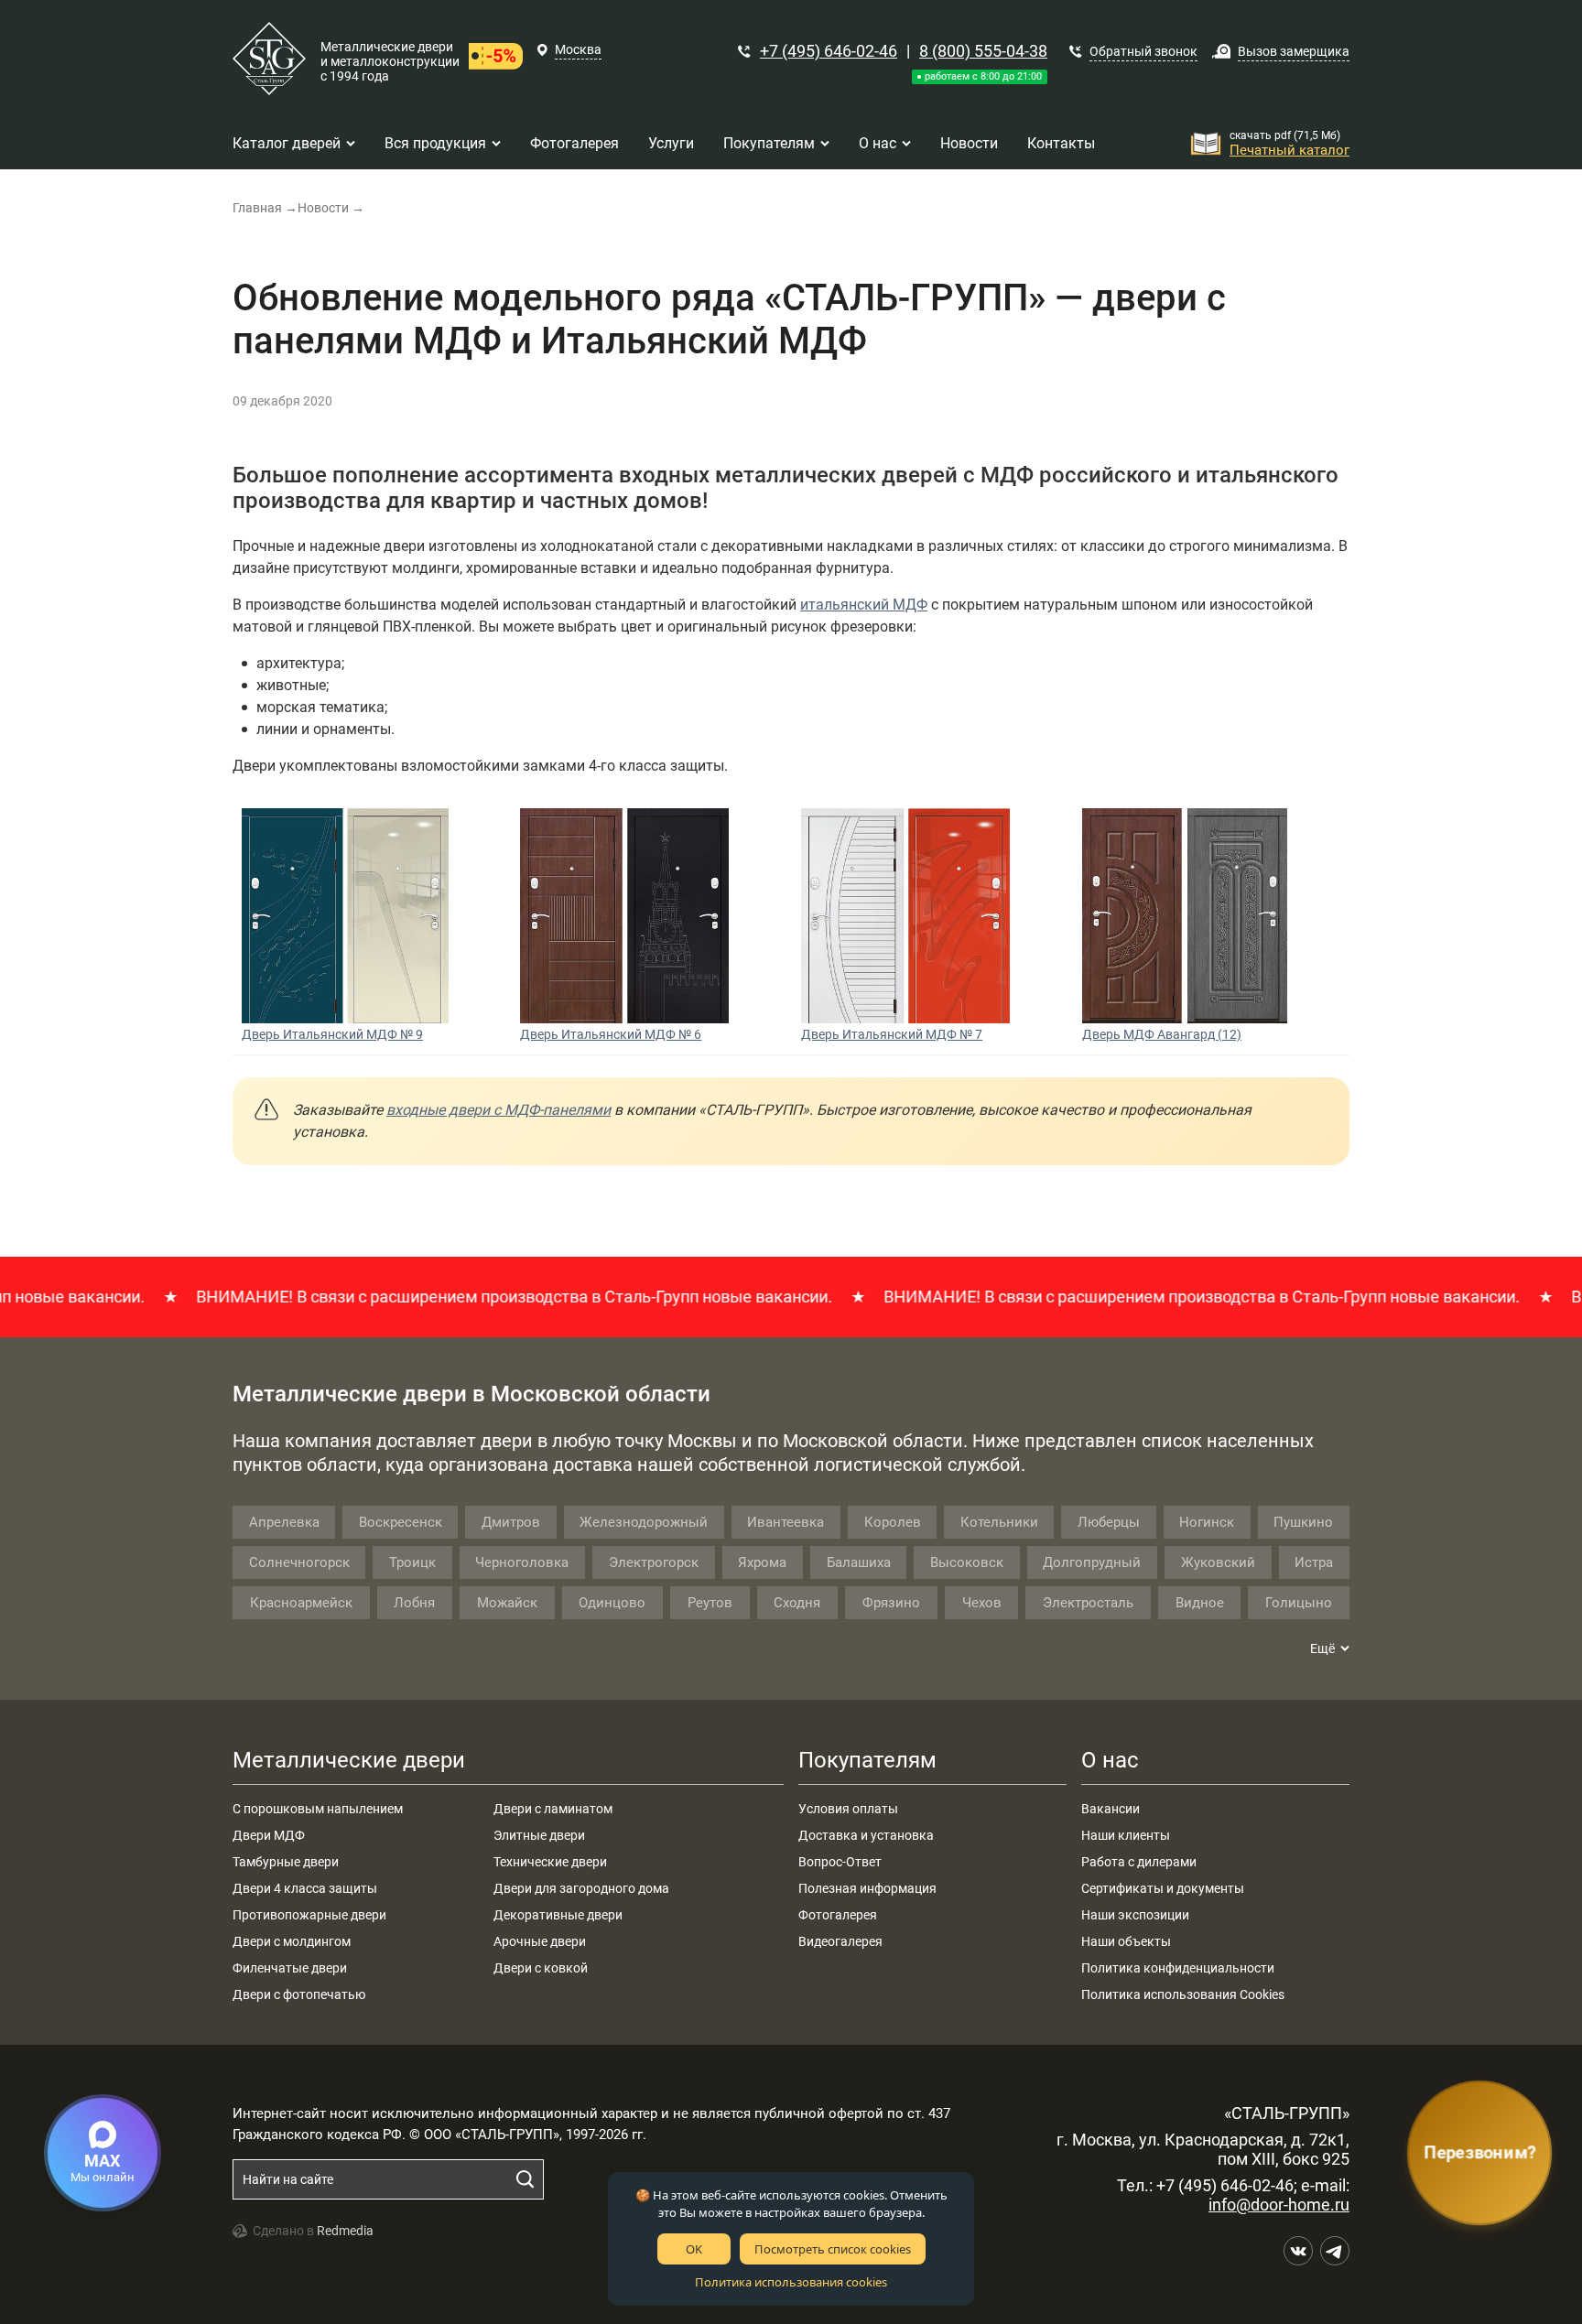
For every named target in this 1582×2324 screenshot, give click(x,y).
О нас (1110, 1760)
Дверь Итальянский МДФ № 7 (892, 1034)
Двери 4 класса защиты (305, 1888)
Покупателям (867, 1760)
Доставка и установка (866, 1835)
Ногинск (1207, 1522)
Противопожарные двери (309, 1915)
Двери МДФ (269, 1835)
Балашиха (859, 1562)
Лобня (414, 1603)
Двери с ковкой (541, 1968)
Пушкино (1303, 1522)
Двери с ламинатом (553, 1809)
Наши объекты (1126, 1941)
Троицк (412, 1562)
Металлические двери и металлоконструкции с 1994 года (390, 61)
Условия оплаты (848, 1809)
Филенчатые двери (290, 1968)
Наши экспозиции (1135, 1915)
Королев (893, 1522)
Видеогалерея (840, 1941)
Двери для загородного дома (581, 1888)
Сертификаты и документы (1163, 1888)
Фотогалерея (838, 1915)
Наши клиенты (1126, 1835)
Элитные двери (539, 1835)
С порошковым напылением (318, 1809)
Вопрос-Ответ (840, 1862)
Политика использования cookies (791, 2282)
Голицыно (1299, 1603)
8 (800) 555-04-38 (983, 51)
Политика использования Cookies (1183, 1994)
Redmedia (345, 2231)
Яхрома (762, 1562)
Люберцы (1109, 1522)
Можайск (507, 1603)
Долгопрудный (1092, 1562)
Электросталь (1088, 1603)
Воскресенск (401, 1522)
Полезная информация (867, 1888)
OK (694, 2249)
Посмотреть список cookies (833, 2249)
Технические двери (550, 1862)
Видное (1200, 1603)
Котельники (999, 1522)
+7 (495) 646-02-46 (829, 51)
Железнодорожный (644, 1522)
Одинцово (612, 1603)
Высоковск (967, 1562)
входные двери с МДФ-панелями (498, 1110)
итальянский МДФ (864, 605)
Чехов (982, 1603)
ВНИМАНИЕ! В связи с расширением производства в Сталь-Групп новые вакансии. (455, 1297)
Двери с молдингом (292, 1941)
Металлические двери (349, 1760)
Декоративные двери (558, 1915)
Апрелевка (284, 1522)
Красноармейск (301, 1603)
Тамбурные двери (286, 1862)
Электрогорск (654, 1562)
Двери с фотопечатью (299, 1994)
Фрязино (891, 1603)
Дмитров (511, 1522)
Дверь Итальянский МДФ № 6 (611, 1034)
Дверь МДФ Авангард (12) (1162, 1034)
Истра (1314, 1562)
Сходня (797, 1603)
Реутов (710, 1603)
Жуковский (1218, 1562)
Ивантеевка (786, 1522)
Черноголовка (522, 1562)
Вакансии (1111, 1809)
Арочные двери (540, 1941)
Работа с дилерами (1139, 1862)
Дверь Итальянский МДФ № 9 (332, 1034)
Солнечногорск (299, 1562)
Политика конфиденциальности (1178, 1968)
